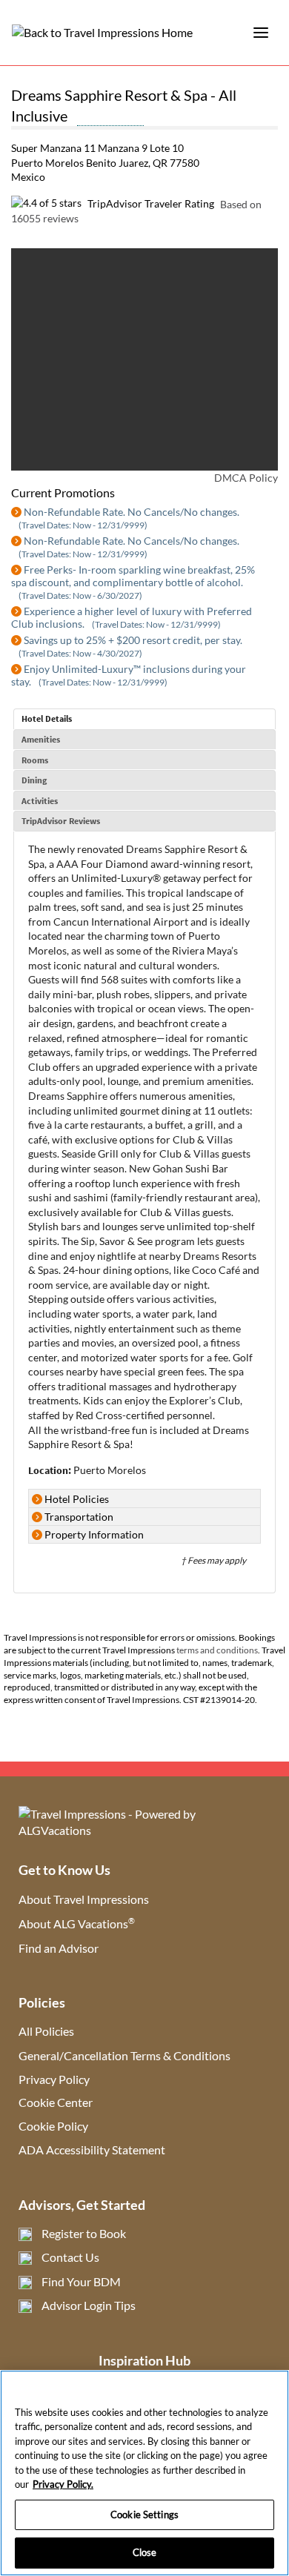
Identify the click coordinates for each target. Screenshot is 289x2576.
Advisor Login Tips (89, 2305)
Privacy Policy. (63, 2484)
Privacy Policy (54, 2079)
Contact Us (70, 2257)
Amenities (41, 739)
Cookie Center (56, 2102)
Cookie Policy (53, 2126)
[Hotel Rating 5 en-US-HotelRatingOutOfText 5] (110, 118)
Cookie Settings (144, 2514)
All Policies (46, 2031)
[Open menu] (261, 33)
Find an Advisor (59, 1948)
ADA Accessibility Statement (92, 2150)
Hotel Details (47, 718)
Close (145, 2552)
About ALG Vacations (77, 1923)
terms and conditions (217, 1650)
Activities (40, 801)
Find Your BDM (81, 2281)
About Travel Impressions (84, 1899)
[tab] (144, 719)
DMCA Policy (246, 478)
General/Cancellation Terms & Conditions (124, 2055)
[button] (41, 359)
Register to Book (84, 2233)
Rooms (35, 760)
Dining (34, 780)
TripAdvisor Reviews (61, 821)
